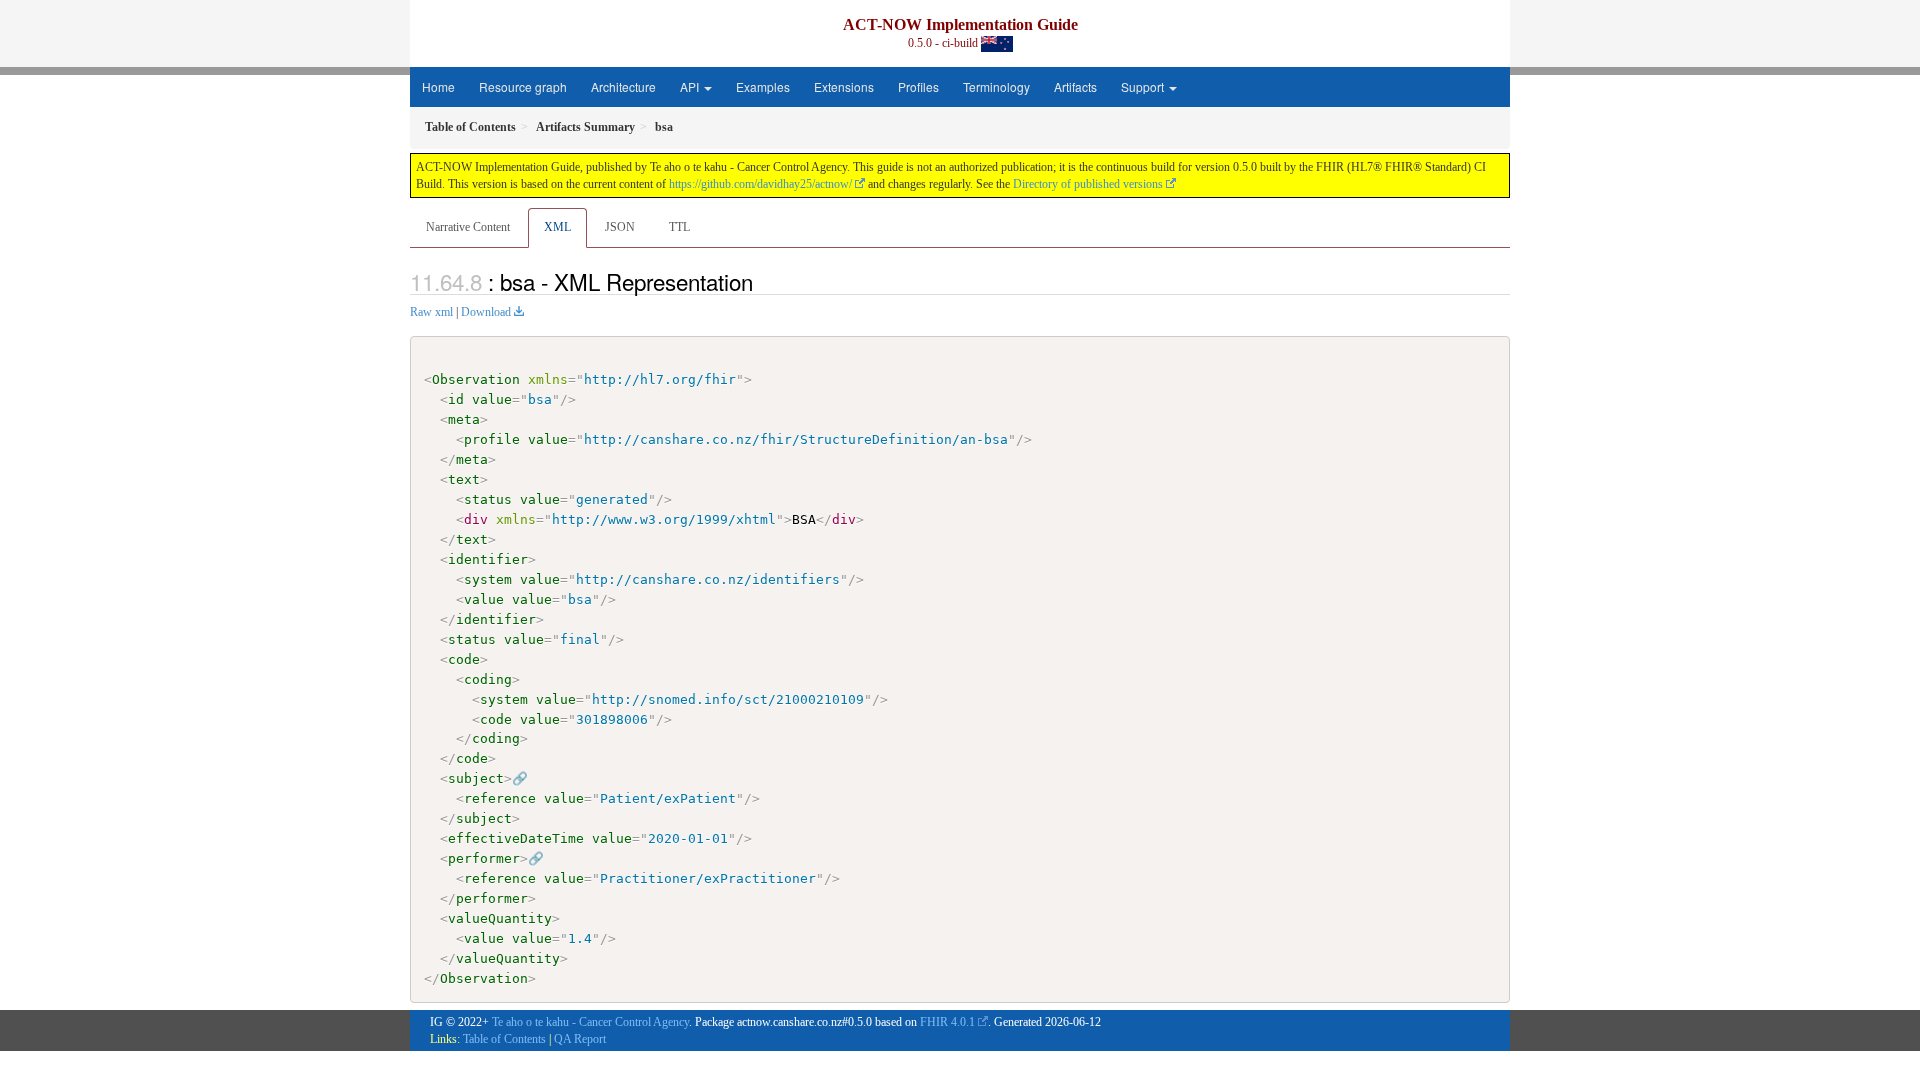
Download (486, 312)
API (691, 86)
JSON (620, 227)
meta (464, 419)
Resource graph (523, 86)
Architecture (623, 86)
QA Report (580, 1039)
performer (484, 858)
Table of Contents (504, 1039)
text (464, 479)
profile (492, 439)
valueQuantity (500, 918)
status (488, 499)
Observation (476, 379)
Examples (763, 86)
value (492, 399)
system (488, 579)
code (464, 659)
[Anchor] (764, 281)
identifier (488, 559)
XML (557, 227)
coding (488, 679)
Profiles (918, 86)
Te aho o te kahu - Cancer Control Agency (590, 1022)
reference (500, 798)
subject (476, 778)
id (456, 399)
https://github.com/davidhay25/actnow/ (760, 184)
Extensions (844, 86)
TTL (679, 227)
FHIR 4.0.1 (947, 1022)
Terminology (996, 86)
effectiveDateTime (516, 838)
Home (438, 86)
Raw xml (431, 312)
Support (1144, 86)
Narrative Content (468, 227)
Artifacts (1075, 86)
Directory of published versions (1088, 184)
